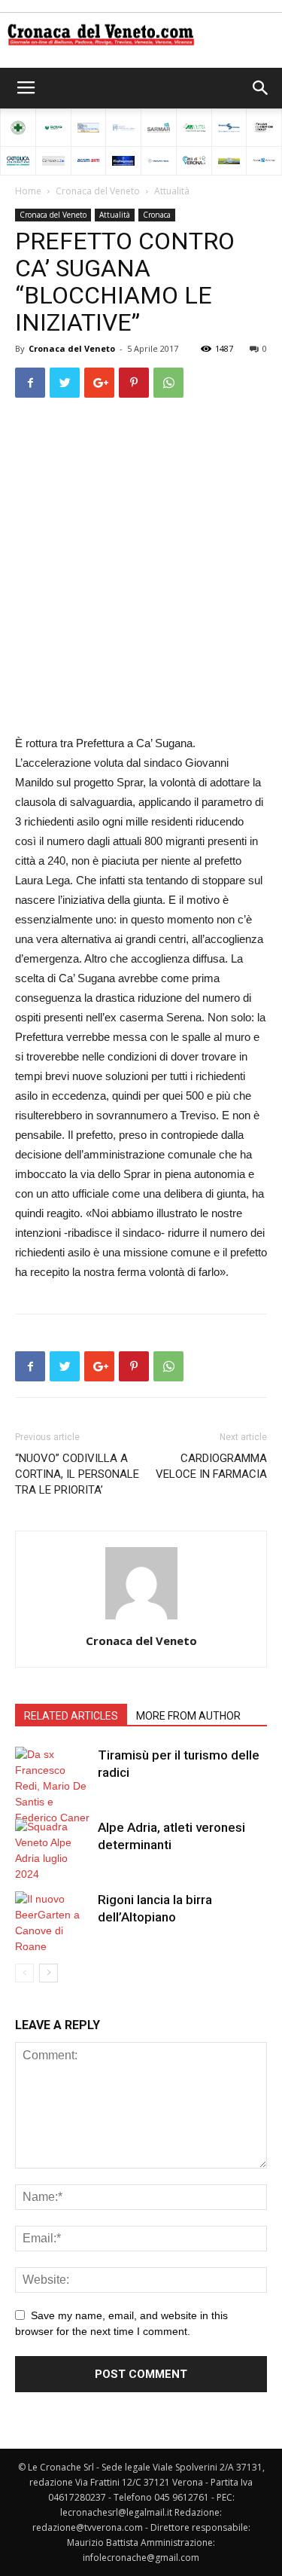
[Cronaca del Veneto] (141, 35)
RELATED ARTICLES (71, 1716)
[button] (261, 88)
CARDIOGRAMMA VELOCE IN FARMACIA (211, 1466)
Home (28, 191)
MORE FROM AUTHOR (188, 1716)
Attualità (172, 191)
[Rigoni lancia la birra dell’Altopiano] (53, 1923)
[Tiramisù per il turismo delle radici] (53, 1786)
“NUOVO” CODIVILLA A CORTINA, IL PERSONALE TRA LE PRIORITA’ (77, 1474)
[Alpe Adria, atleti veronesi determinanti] (53, 1851)
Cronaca (157, 215)
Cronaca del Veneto (98, 191)
